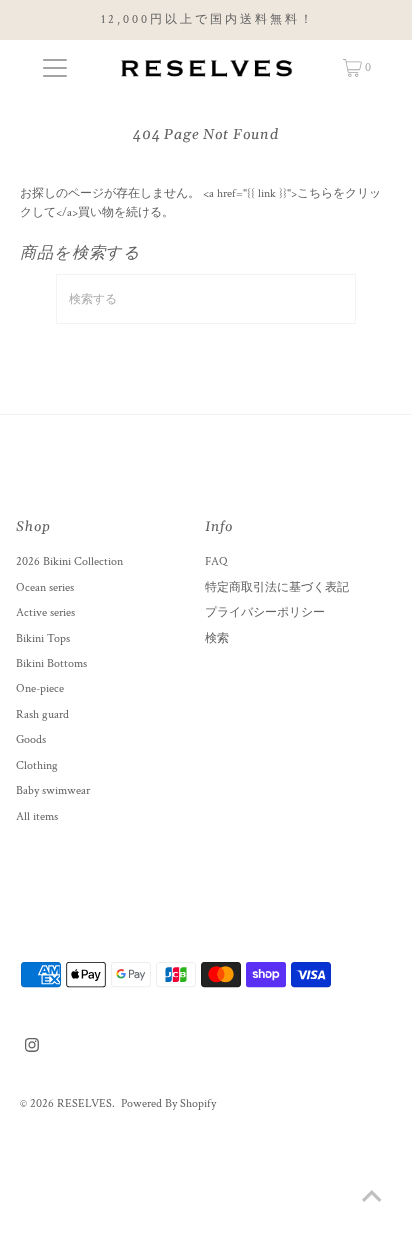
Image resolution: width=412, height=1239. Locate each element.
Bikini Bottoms (51, 663)
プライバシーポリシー (265, 612)
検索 (217, 638)
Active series (45, 612)
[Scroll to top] (372, 1199)
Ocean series (45, 587)
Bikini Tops (43, 638)
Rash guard (42, 714)
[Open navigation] (54, 68)
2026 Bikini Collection (69, 561)
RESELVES (84, 1103)
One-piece (40, 688)
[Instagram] (32, 1049)
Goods (31, 739)
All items (37, 816)
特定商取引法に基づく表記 (277, 587)
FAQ (216, 561)
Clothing (37, 765)
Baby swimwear (53, 790)
